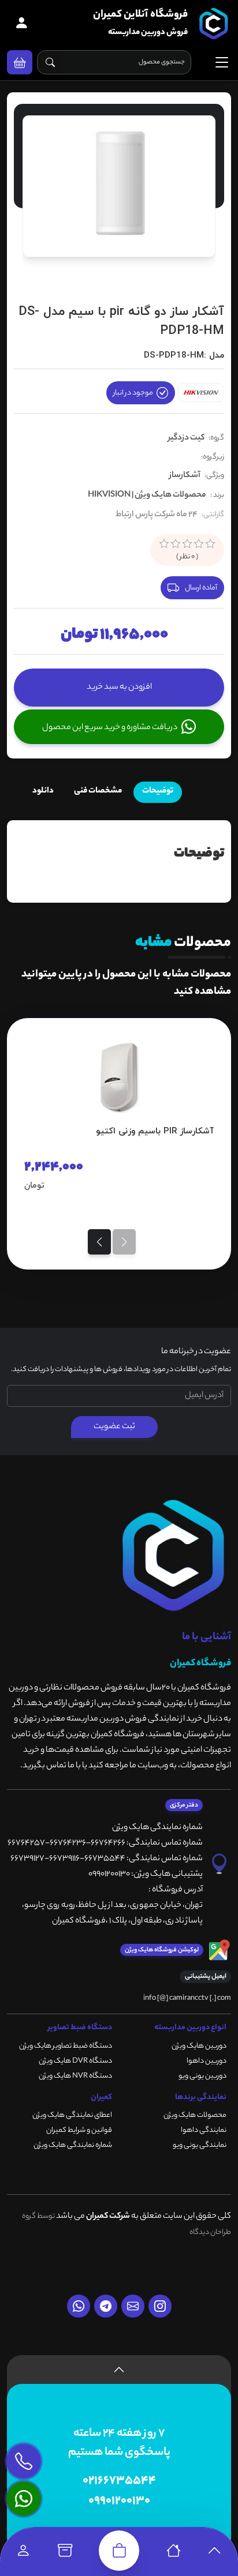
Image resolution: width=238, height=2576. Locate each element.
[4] (199, 544)
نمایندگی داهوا (204, 2130)
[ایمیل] (133, 2306)
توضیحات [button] (158, 791)
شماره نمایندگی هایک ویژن (73, 2145)
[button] (20, 62)
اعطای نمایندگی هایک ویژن (72, 2115)
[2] (176, 544)
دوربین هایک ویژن (199, 2046)
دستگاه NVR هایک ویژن (75, 2076)
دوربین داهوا (207, 2061)
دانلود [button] (43, 791)
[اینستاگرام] (160, 2306)
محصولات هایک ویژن (195, 2115)
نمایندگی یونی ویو (200, 2145)
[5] (210, 544)
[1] (164, 544)
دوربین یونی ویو (202, 2076)
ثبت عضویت (114, 1427)
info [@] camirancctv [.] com (187, 1998)
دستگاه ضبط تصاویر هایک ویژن (66, 2046)
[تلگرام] (106, 2306)
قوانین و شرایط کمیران (79, 2130)
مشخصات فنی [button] (98, 791)
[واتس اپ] (79, 2306)
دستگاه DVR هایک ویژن (75, 2061)
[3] (187, 544)
